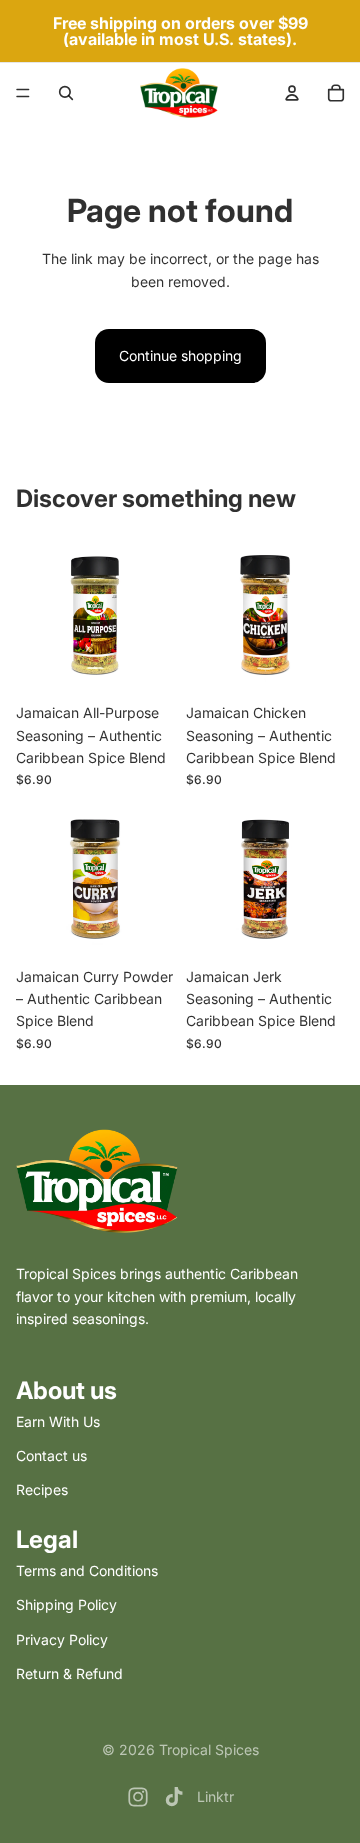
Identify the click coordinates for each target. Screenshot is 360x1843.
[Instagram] (138, 1797)
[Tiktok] (174, 1797)
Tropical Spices (209, 1749)
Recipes (42, 1489)
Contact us (51, 1455)
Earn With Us (58, 1421)
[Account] (292, 93)
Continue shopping (180, 355)
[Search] (66, 93)
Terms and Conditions (87, 1570)
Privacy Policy (62, 1639)
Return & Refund (69, 1673)
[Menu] (23, 93)
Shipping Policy (66, 1604)
